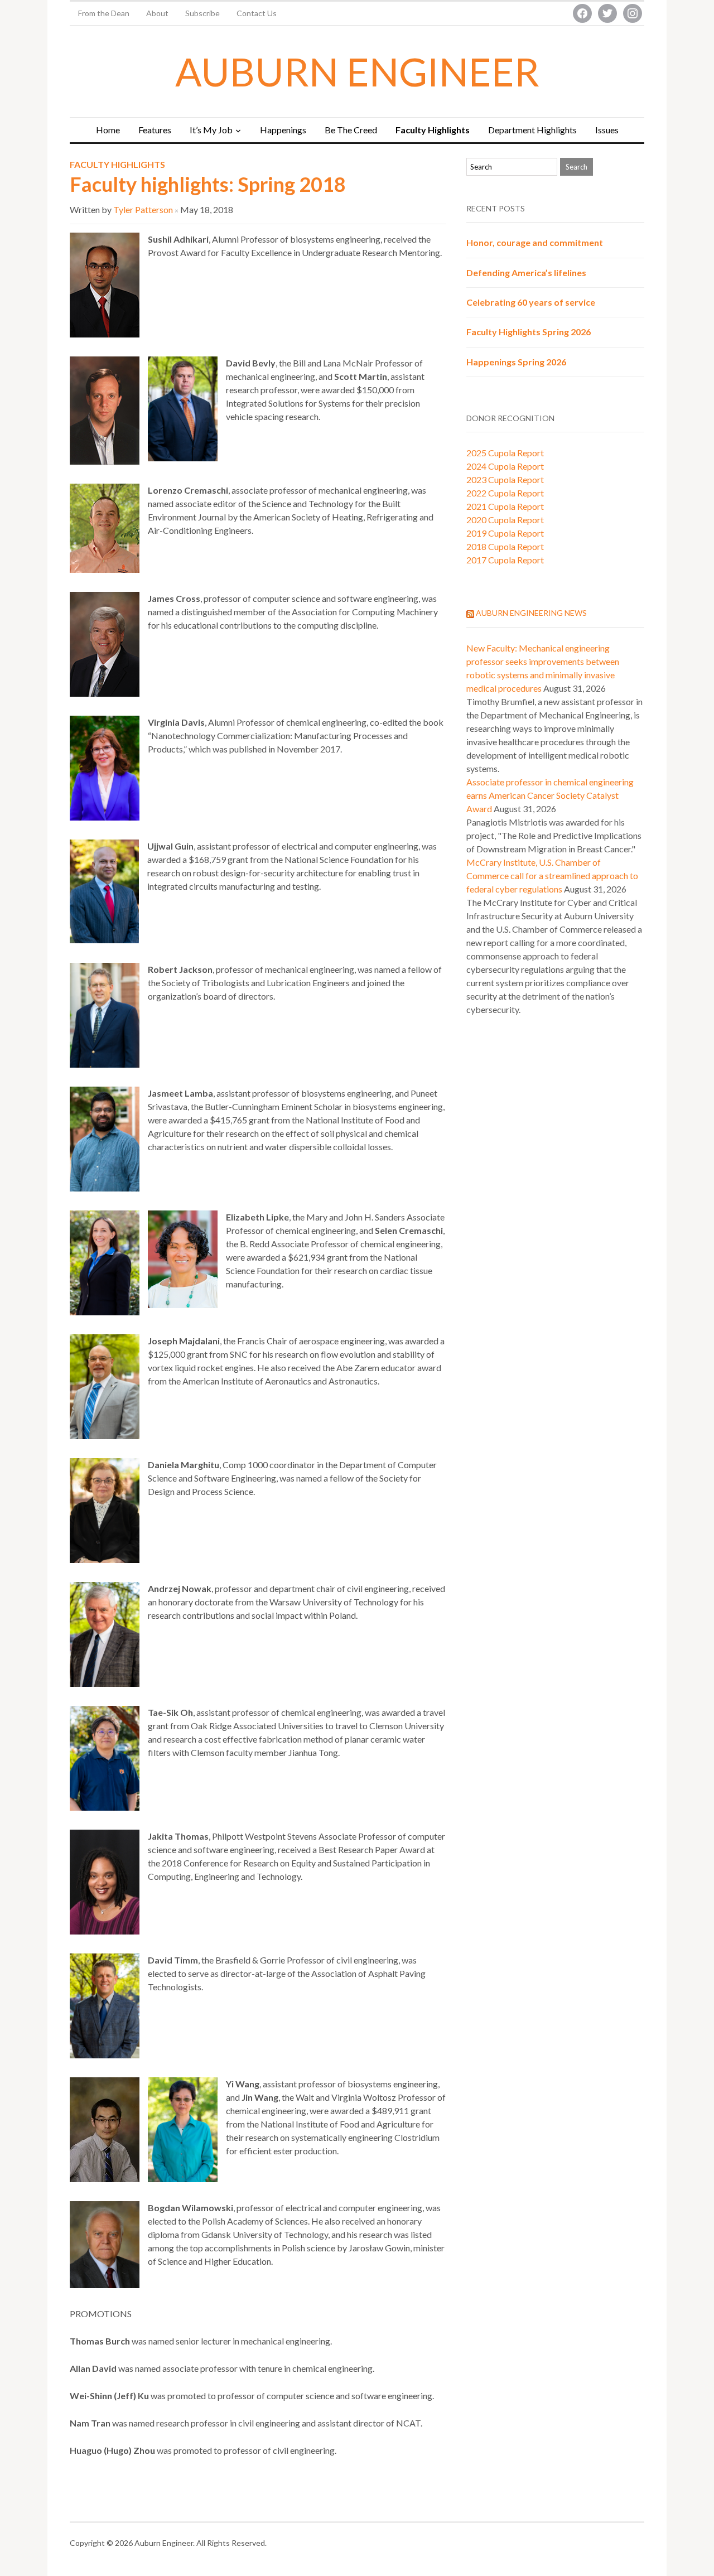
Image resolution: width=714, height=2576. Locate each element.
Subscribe (202, 13)
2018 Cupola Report (505, 546)
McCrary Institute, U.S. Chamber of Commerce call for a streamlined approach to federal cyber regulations (552, 875)
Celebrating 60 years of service (531, 302)
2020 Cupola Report (505, 520)
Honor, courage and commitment (535, 242)
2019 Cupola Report (505, 533)
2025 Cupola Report (505, 453)
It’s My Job (211, 130)
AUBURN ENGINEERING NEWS (531, 613)
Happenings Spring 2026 (516, 362)
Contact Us (257, 13)
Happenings (283, 130)
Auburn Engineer (357, 71)
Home (108, 130)
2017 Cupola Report (505, 560)
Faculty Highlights (433, 130)
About (157, 13)
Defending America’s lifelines (526, 272)
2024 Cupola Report (505, 466)
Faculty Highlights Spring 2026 (529, 332)
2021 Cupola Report (505, 506)
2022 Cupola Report (505, 493)
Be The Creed (351, 130)
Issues (607, 130)
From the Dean (104, 13)
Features (155, 130)
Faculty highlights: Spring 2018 (208, 184)
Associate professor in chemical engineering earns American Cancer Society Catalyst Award (550, 795)
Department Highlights (532, 130)
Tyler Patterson (143, 209)
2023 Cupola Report (505, 479)
